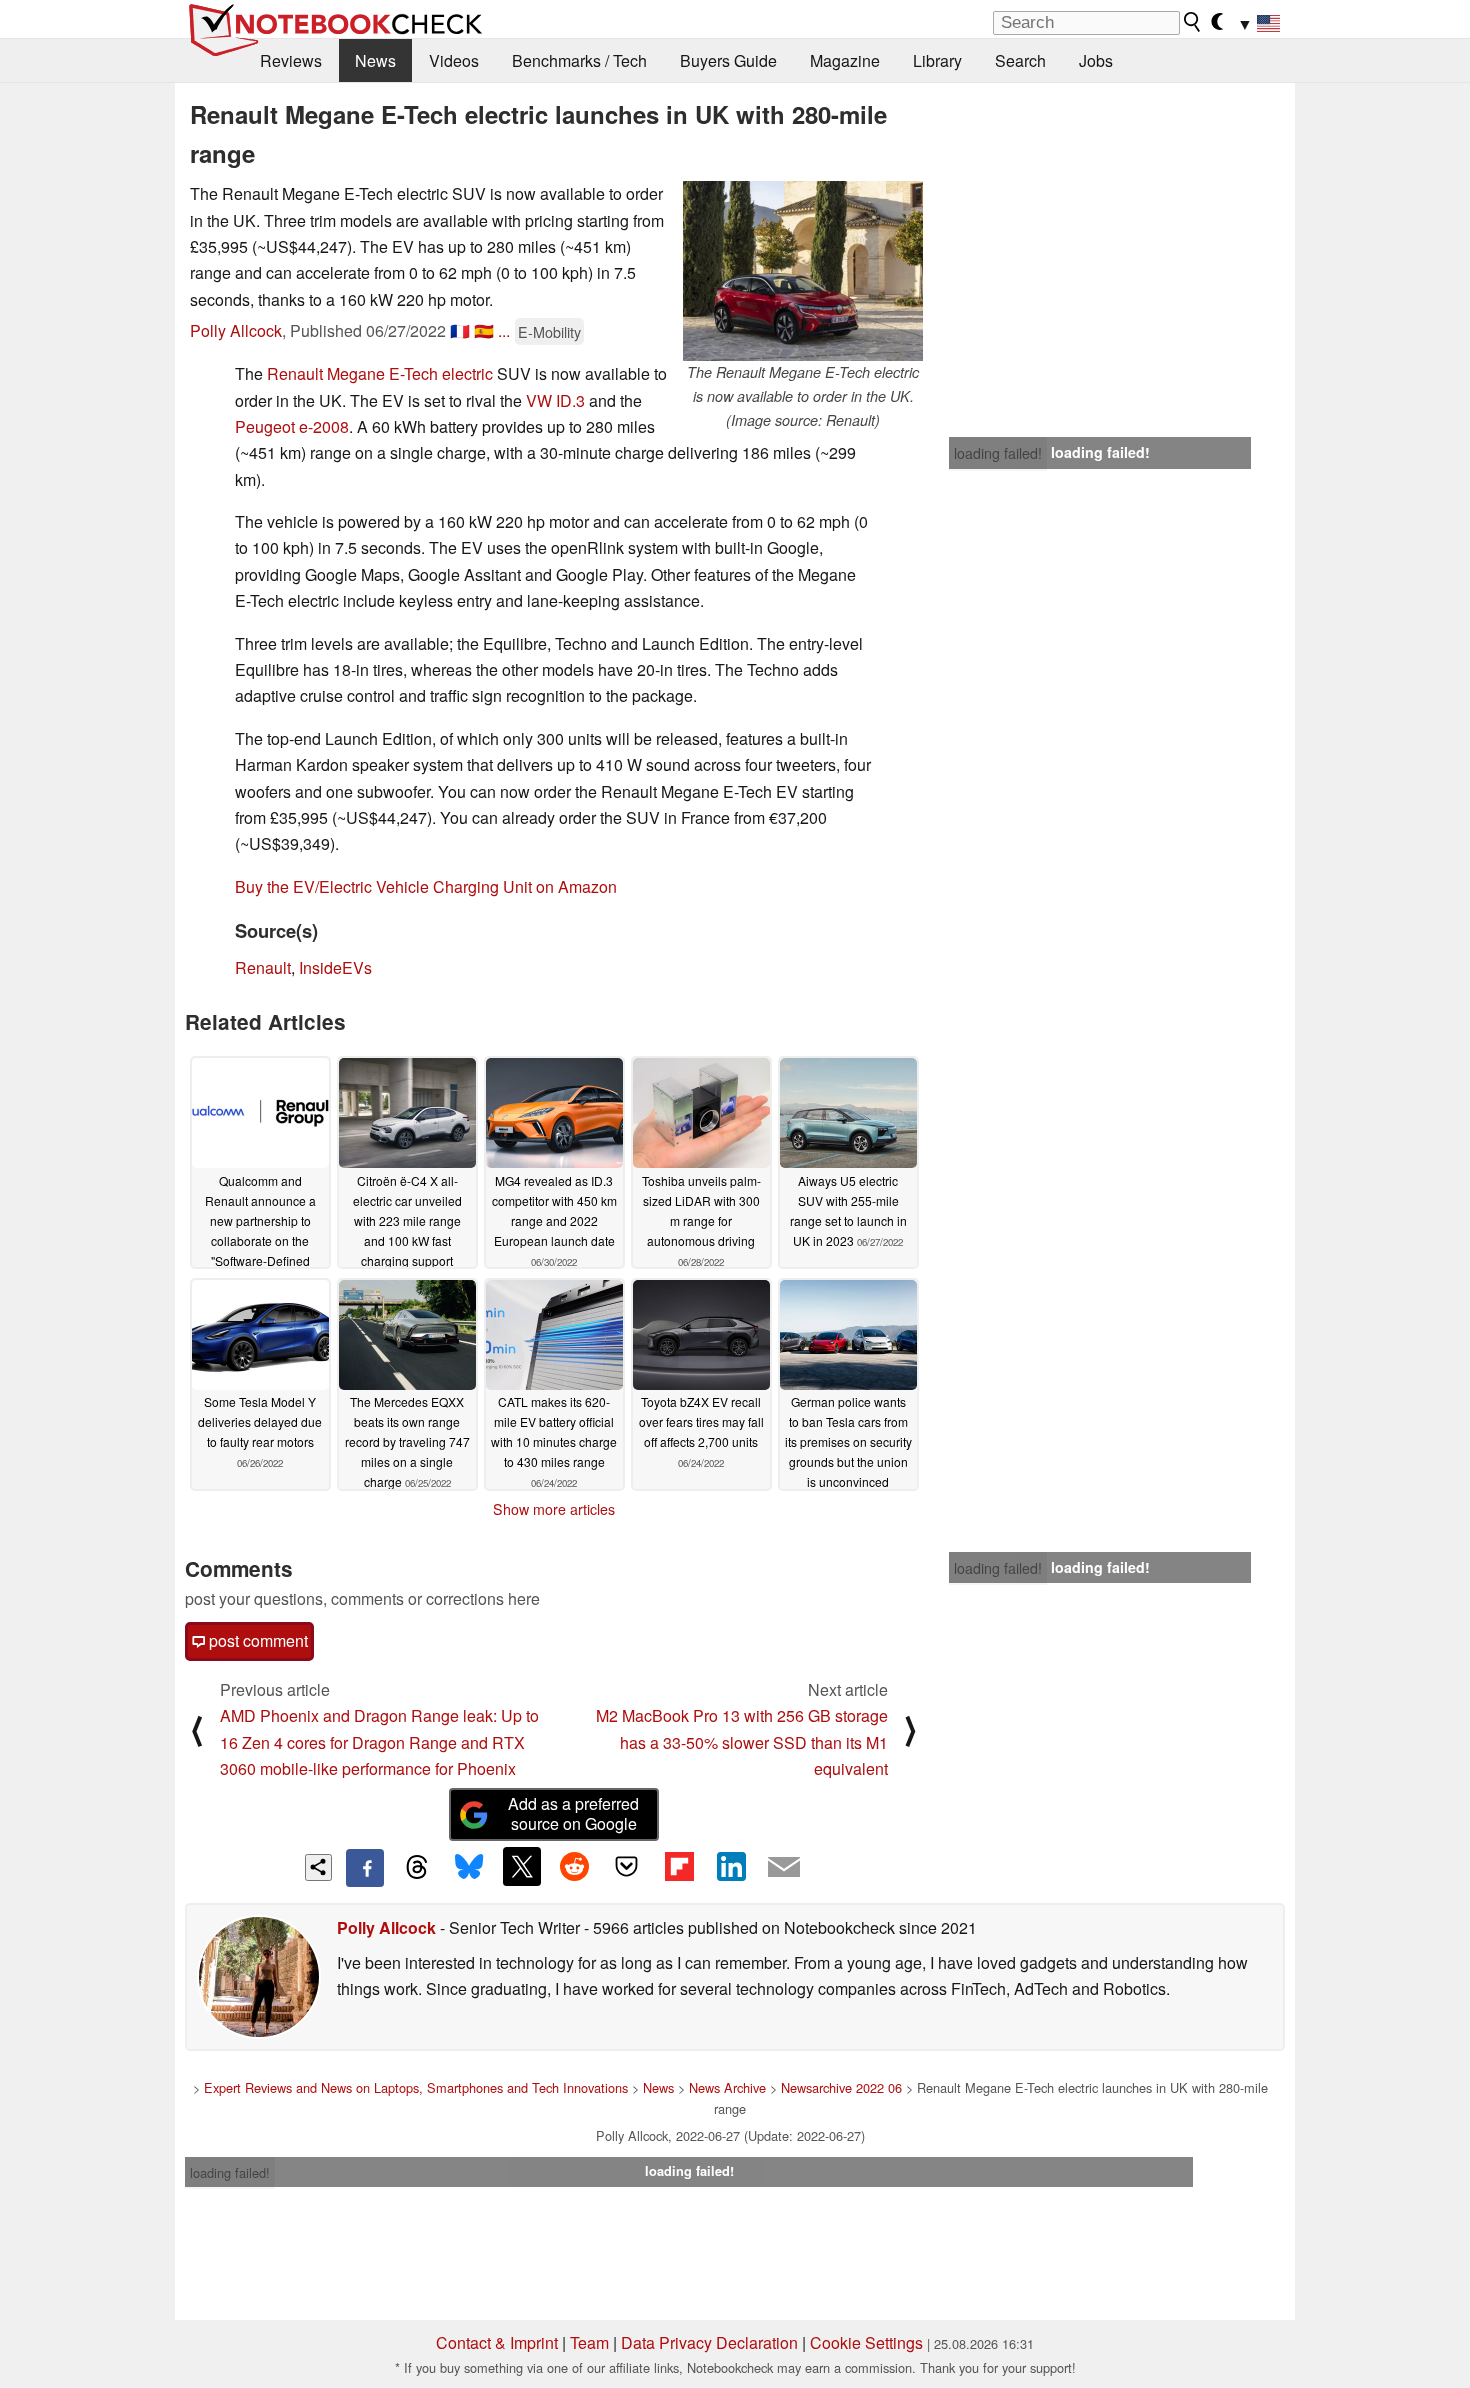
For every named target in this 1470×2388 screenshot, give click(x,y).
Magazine (845, 60)
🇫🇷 (460, 330)
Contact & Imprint (497, 2342)
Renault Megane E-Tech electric (380, 373)
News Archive (727, 2087)
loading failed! (998, 453)
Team (589, 2342)
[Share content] (318, 1867)
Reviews (291, 60)
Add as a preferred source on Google (573, 1814)
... (504, 330)
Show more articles (554, 1509)
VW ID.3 (555, 400)
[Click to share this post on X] (522, 1866)
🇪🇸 (484, 330)
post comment (256, 1640)
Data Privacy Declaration (709, 2342)
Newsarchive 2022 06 (841, 2087)
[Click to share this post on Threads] (417, 1868)
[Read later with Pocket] (627, 1866)
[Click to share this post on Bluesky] (469, 1868)
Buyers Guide (728, 60)
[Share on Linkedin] (731, 1866)
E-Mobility (549, 331)
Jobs (1096, 60)
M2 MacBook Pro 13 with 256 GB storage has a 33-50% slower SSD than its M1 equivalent (742, 1742)
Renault (263, 967)
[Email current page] (784, 1868)
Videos (454, 60)
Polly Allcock (236, 330)
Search (1020, 60)
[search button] (1193, 22)
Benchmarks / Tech (579, 60)
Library (937, 60)
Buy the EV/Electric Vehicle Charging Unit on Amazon (426, 886)
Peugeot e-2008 (292, 426)
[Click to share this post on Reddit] (574, 1866)
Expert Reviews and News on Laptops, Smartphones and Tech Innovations (416, 2087)
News (375, 60)
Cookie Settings (866, 2342)
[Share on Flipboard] (679, 1866)
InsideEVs (335, 967)
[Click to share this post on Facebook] (365, 1868)
